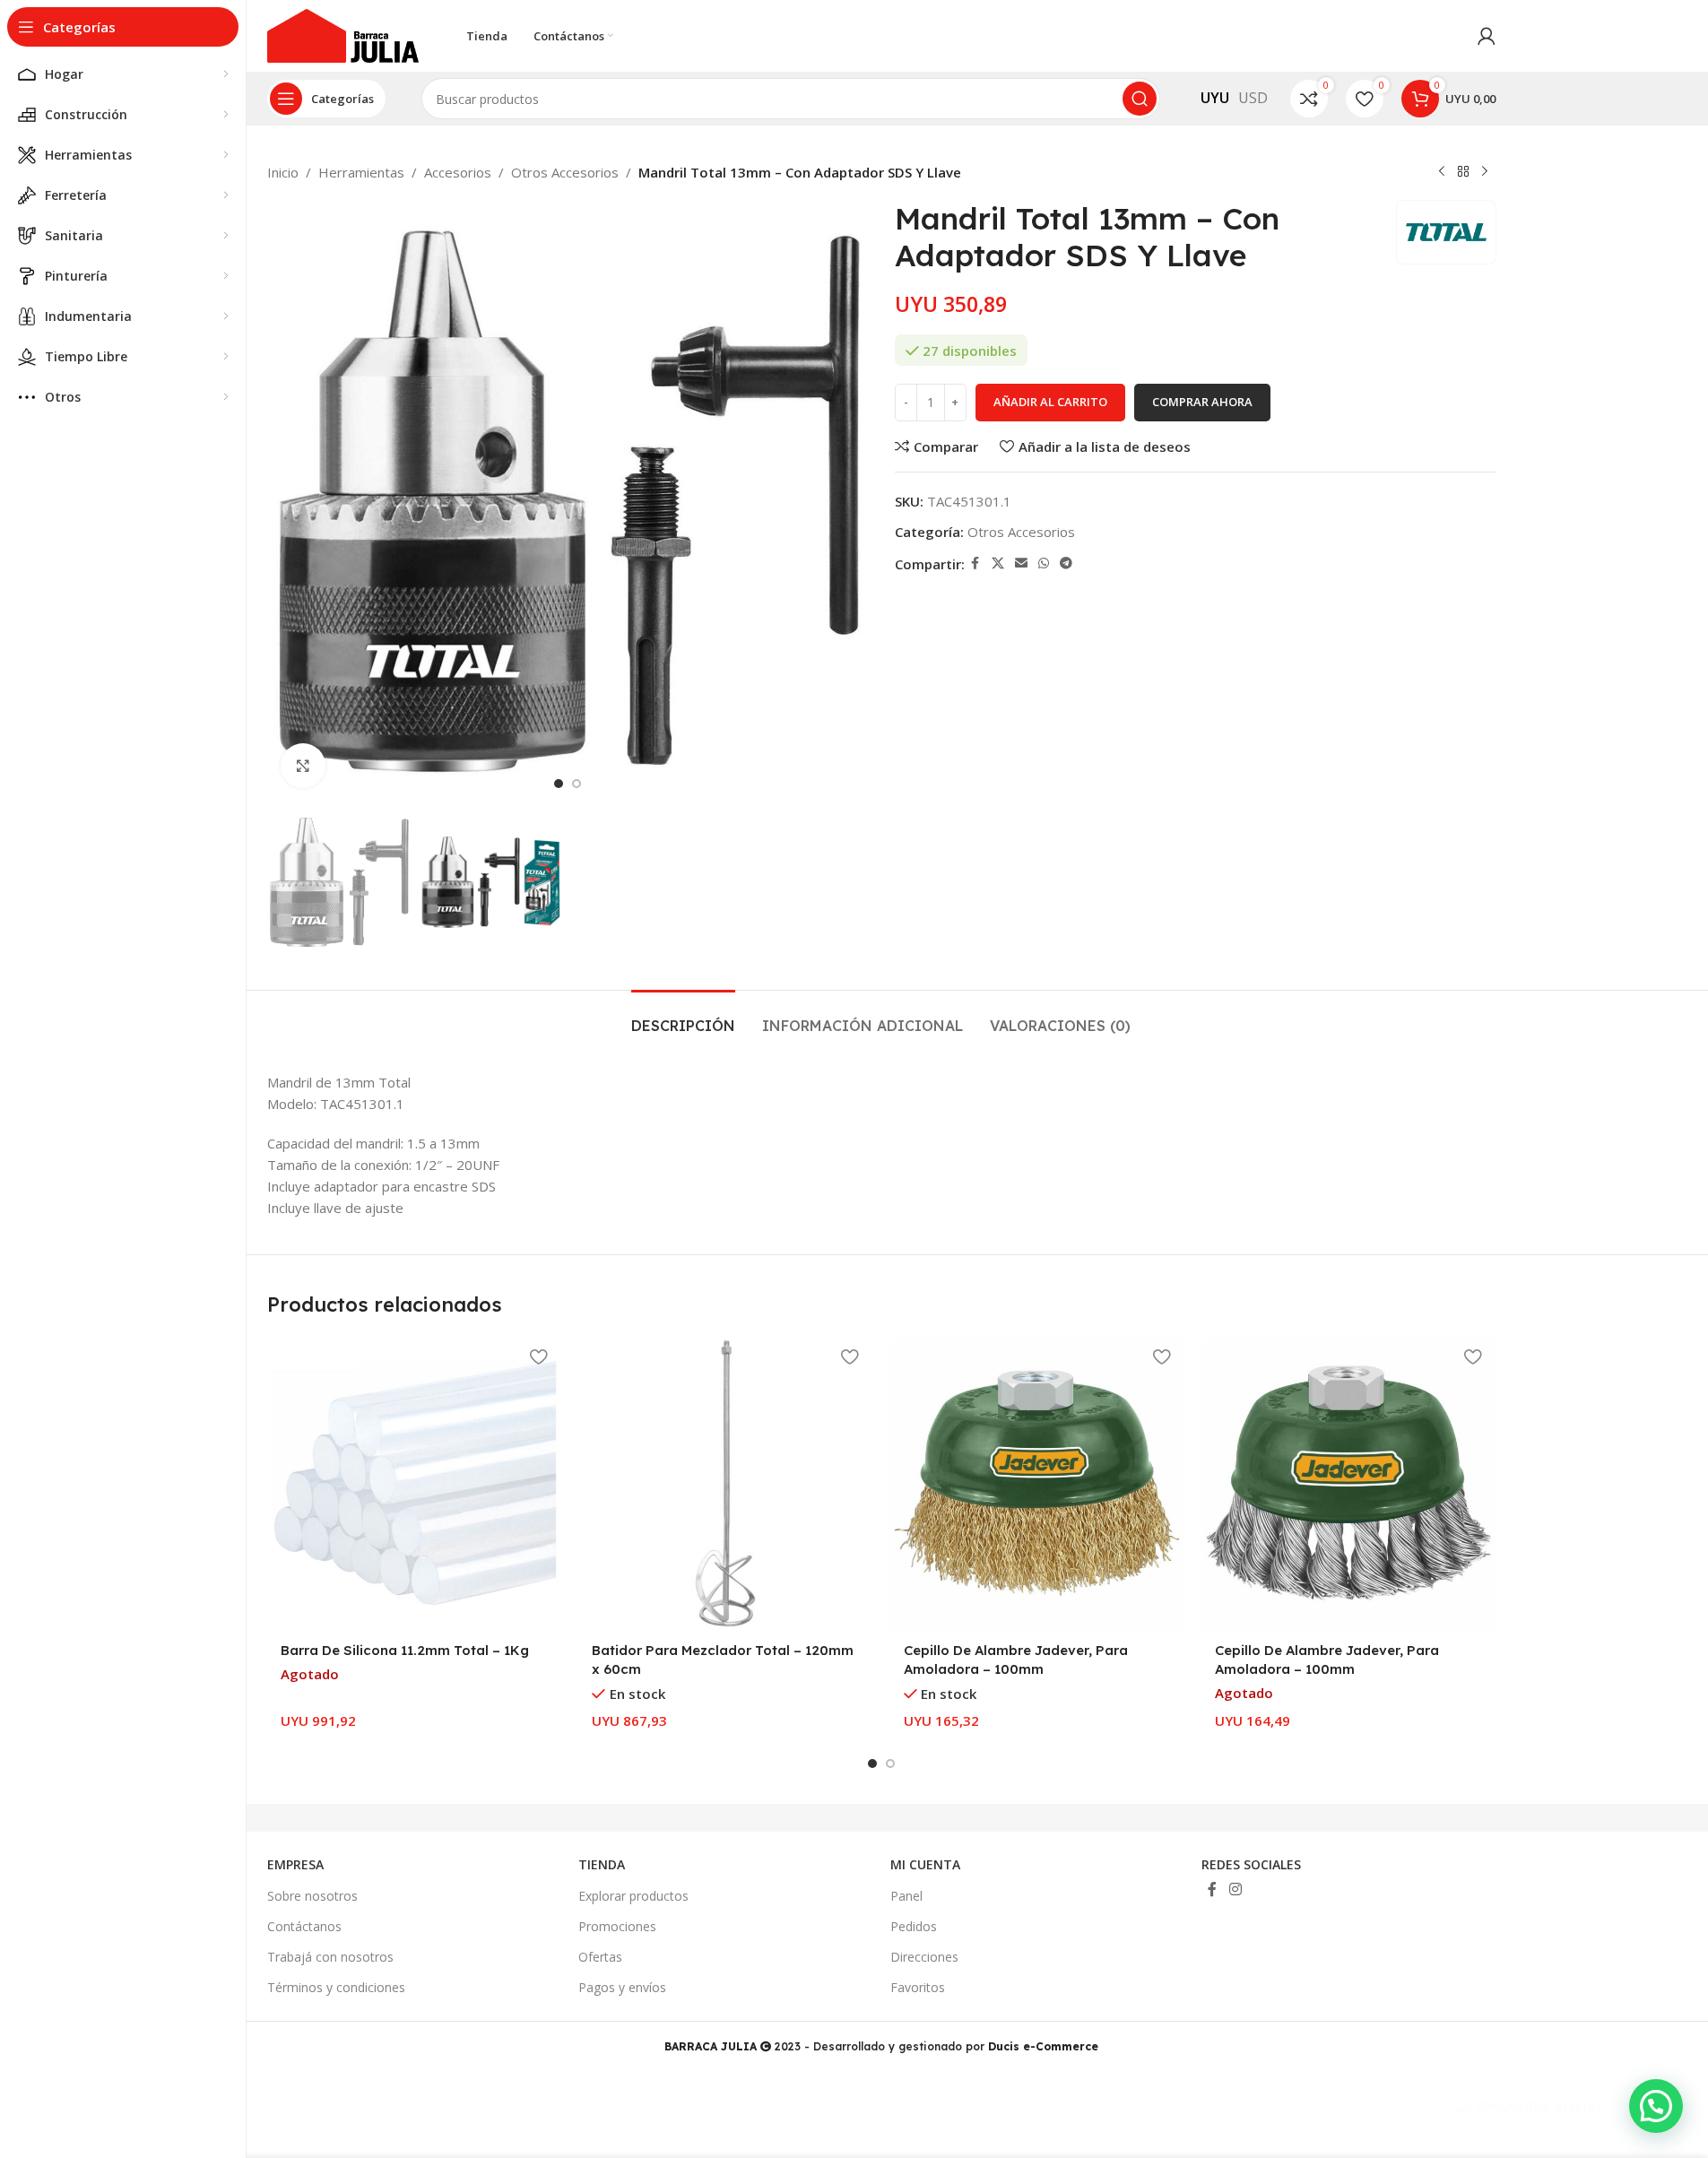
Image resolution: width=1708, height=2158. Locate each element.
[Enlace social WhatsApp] (1044, 563)
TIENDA (602, 1864)
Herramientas (361, 172)
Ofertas (600, 1957)
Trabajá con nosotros (330, 1957)
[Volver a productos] (1463, 172)
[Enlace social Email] (1021, 563)
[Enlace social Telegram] (1066, 563)
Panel (906, 1896)
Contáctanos (304, 1926)
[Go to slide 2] (577, 784)
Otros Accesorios (565, 172)
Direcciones (924, 1957)
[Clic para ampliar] (303, 766)
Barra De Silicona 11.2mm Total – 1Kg (405, 1650)
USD (1253, 98)
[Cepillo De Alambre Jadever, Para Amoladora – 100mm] (1037, 1484)
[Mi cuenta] (1487, 36)
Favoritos (918, 1987)
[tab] (683, 1017)
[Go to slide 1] (559, 784)
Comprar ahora (1202, 402)
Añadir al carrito (1050, 402)
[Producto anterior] (1442, 172)
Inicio (283, 172)
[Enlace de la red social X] (998, 563)
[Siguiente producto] (1485, 172)
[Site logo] (343, 34)
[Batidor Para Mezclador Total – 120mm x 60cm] (725, 1484)
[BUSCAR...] (1140, 99)
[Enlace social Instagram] (1235, 1889)
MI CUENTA (925, 1864)
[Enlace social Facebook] (975, 563)
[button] (1656, 2106)
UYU (1215, 98)
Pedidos (914, 1926)
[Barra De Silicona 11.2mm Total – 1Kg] (414, 1484)
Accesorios (458, 172)
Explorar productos (633, 1896)
